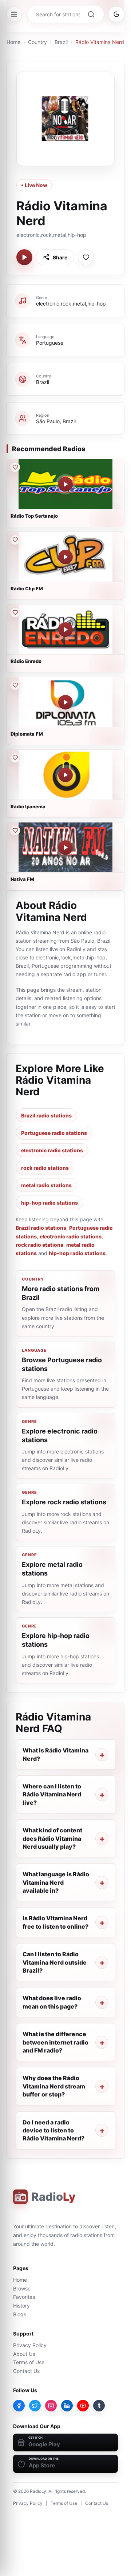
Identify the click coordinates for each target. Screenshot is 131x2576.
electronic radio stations (52, 1150)
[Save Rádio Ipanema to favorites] (15, 758)
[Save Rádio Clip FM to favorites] (15, 540)
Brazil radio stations (46, 1115)
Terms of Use (29, 2362)
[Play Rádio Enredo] (65, 630)
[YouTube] (83, 2406)
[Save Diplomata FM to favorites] (15, 685)
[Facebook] (19, 2406)
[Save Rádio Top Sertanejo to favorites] (15, 467)
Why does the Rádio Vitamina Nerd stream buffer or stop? (54, 2086)
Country (37, 42)
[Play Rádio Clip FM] (65, 557)
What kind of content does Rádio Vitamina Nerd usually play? (52, 1838)
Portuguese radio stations (54, 1133)
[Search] (91, 14)
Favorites (24, 2297)
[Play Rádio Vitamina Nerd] (24, 257)
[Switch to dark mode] (116, 14)
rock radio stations (45, 1168)
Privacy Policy (30, 2345)
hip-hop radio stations (49, 1203)
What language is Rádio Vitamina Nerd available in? (56, 1882)
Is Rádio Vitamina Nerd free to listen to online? (55, 1922)
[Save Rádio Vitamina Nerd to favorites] (86, 257)
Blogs (20, 2314)
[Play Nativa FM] (65, 848)
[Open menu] (14, 14)
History (21, 2306)
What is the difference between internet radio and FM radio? (55, 2042)
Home (13, 42)
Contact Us (26, 2371)
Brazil (61, 42)
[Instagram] (51, 2406)
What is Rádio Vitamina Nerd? (55, 1754)
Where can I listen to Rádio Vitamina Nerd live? (52, 1794)
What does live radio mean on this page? (52, 2002)
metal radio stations (46, 1185)
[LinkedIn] (67, 2406)
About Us (24, 2354)
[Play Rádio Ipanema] (65, 775)
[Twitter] (35, 2406)
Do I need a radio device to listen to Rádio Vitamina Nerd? (53, 2130)
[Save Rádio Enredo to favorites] (15, 612)
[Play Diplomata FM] (65, 702)
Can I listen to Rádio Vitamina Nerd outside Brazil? (55, 1962)
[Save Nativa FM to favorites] (15, 830)
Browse (22, 2288)
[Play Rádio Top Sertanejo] (65, 484)
